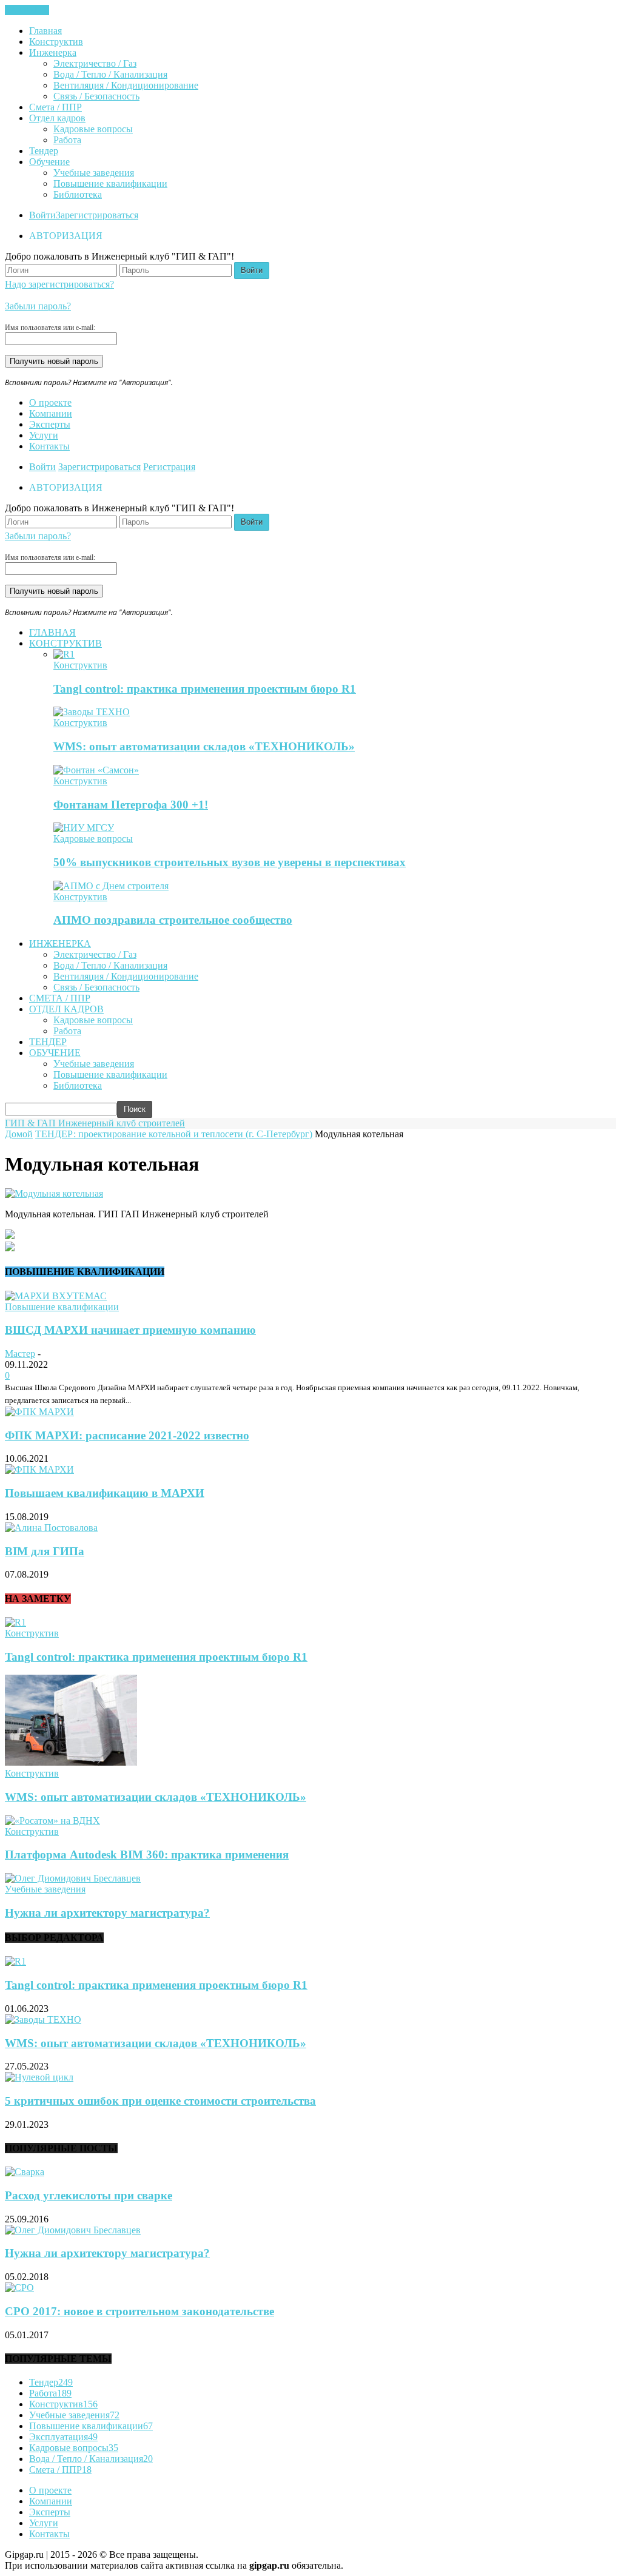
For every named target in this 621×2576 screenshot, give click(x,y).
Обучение (49, 162)
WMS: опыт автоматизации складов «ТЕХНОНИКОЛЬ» (204, 746)
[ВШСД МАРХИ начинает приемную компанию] (56, 1296)
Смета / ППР (55, 107)
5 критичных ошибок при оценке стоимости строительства (160, 2101)
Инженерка (53, 52)
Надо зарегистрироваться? (59, 284)
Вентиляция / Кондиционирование (126, 85)
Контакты (49, 446)
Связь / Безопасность (96, 96)
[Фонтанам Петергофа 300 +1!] (96, 770)
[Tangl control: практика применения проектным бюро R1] (64, 654)
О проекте (50, 402)
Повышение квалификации (110, 183)
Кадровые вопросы (93, 129)
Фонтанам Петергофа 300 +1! (131, 805)
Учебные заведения (94, 173)
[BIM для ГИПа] (51, 1528)
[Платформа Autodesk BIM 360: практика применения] (52, 1821)
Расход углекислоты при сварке (89, 2195)
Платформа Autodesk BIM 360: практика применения (147, 1855)
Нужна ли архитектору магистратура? (107, 1913)
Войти (42, 215)
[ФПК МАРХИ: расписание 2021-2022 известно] (39, 1412)
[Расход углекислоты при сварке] (25, 2172)
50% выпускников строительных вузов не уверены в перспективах (230, 862)
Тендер (44, 151)
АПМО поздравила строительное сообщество (173, 920)
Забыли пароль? (38, 306)
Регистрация (169, 467)
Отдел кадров (57, 118)
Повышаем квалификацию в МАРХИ (105, 1493)
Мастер (20, 1354)
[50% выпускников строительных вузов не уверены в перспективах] (84, 828)
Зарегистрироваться (97, 215)
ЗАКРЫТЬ (27, 10)
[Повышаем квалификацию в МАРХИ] (39, 1469)
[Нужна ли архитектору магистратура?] (73, 1878)
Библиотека (78, 194)
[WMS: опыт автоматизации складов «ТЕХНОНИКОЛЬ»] (92, 712)
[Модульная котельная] (54, 1193)
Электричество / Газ (95, 63)
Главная (45, 31)
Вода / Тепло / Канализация (110, 74)
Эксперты (50, 424)
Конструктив (56, 42)
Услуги (44, 435)
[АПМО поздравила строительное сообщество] (111, 886)
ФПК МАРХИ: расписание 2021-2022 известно (127, 1435)
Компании (51, 413)
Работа (67, 140)
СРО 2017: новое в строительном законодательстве (139, 2311)
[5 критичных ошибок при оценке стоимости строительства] (39, 2077)
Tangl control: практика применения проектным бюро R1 (205, 689)
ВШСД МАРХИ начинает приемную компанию (130, 1330)
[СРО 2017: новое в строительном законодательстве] (19, 2288)
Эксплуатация (63, 2437)
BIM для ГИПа (45, 1551)
